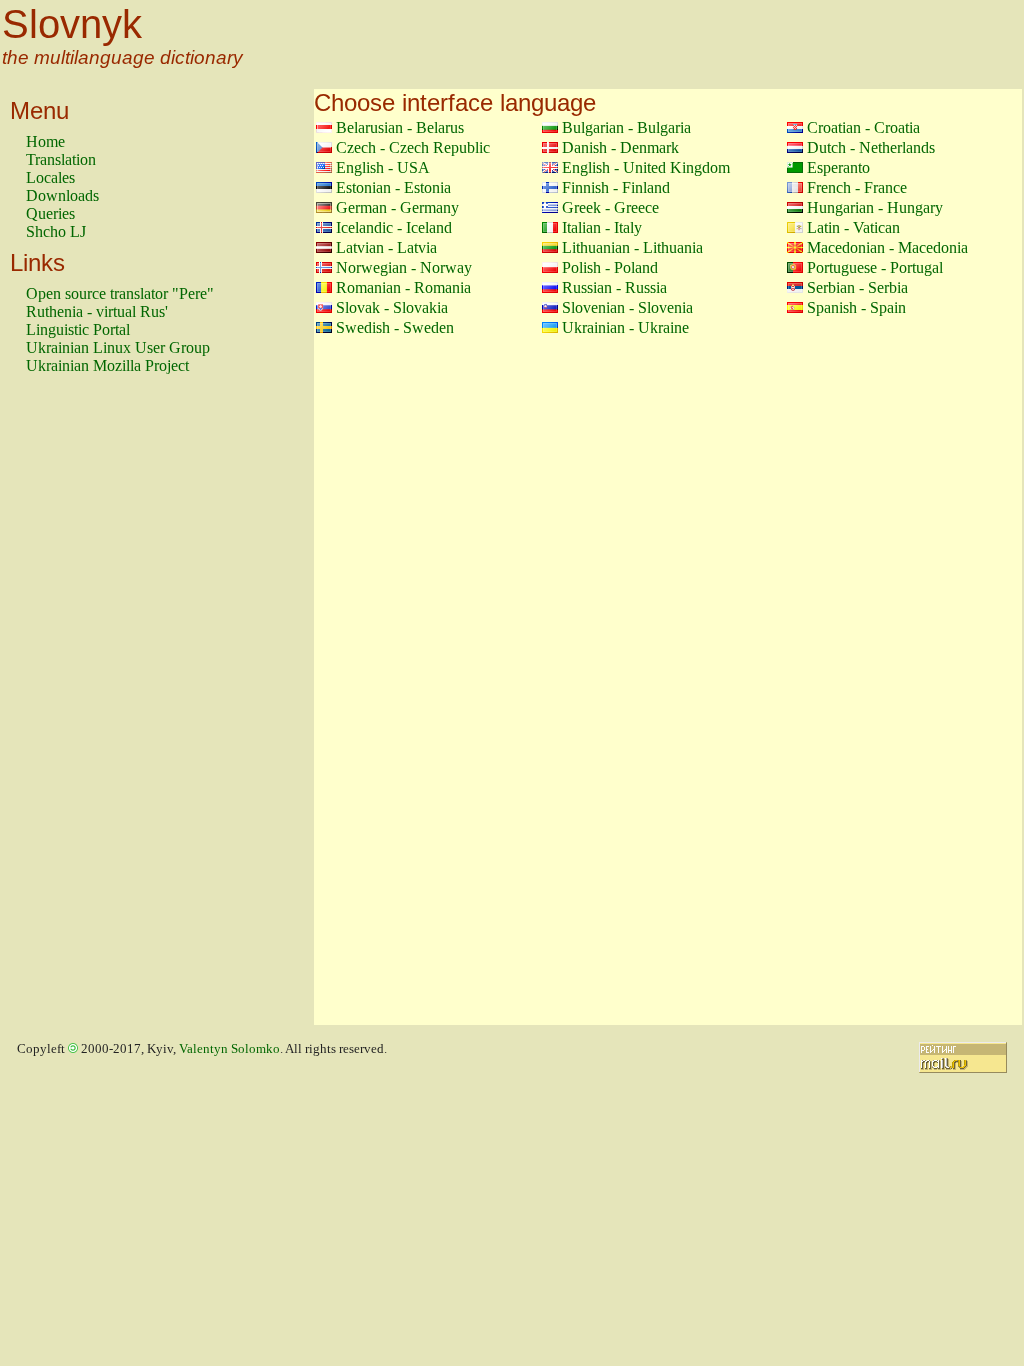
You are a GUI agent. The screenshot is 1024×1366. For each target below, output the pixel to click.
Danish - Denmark (620, 147)
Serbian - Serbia (857, 287)
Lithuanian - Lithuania (632, 247)
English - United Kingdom (646, 167)
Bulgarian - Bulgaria (626, 127)
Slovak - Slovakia (392, 307)
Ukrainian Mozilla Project (107, 365)
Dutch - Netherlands (871, 147)
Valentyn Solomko (229, 1049)
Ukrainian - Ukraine (625, 327)
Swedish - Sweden (395, 327)
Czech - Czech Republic (413, 147)
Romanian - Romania (403, 287)
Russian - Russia (614, 287)
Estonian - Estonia (393, 187)
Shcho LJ (56, 231)
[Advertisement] (106, 709)
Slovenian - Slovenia (627, 307)
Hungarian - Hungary (875, 207)
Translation (61, 159)
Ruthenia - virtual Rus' (97, 311)
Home (45, 141)
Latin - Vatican (853, 227)
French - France (857, 187)
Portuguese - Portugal (875, 267)
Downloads (62, 195)
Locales (50, 177)
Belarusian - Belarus (400, 127)
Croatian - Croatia (863, 127)
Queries (50, 213)
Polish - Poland (610, 267)
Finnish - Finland (616, 187)
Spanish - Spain (856, 307)
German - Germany (397, 207)
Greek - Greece (610, 207)
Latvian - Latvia (386, 247)
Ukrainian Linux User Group (118, 347)
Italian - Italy (602, 227)
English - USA (383, 167)
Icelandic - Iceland (394, 227)
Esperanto (838, 167)
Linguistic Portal (78, 329)
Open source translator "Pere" (120, 293)
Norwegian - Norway (404, 267)
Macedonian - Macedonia (887, 247)
